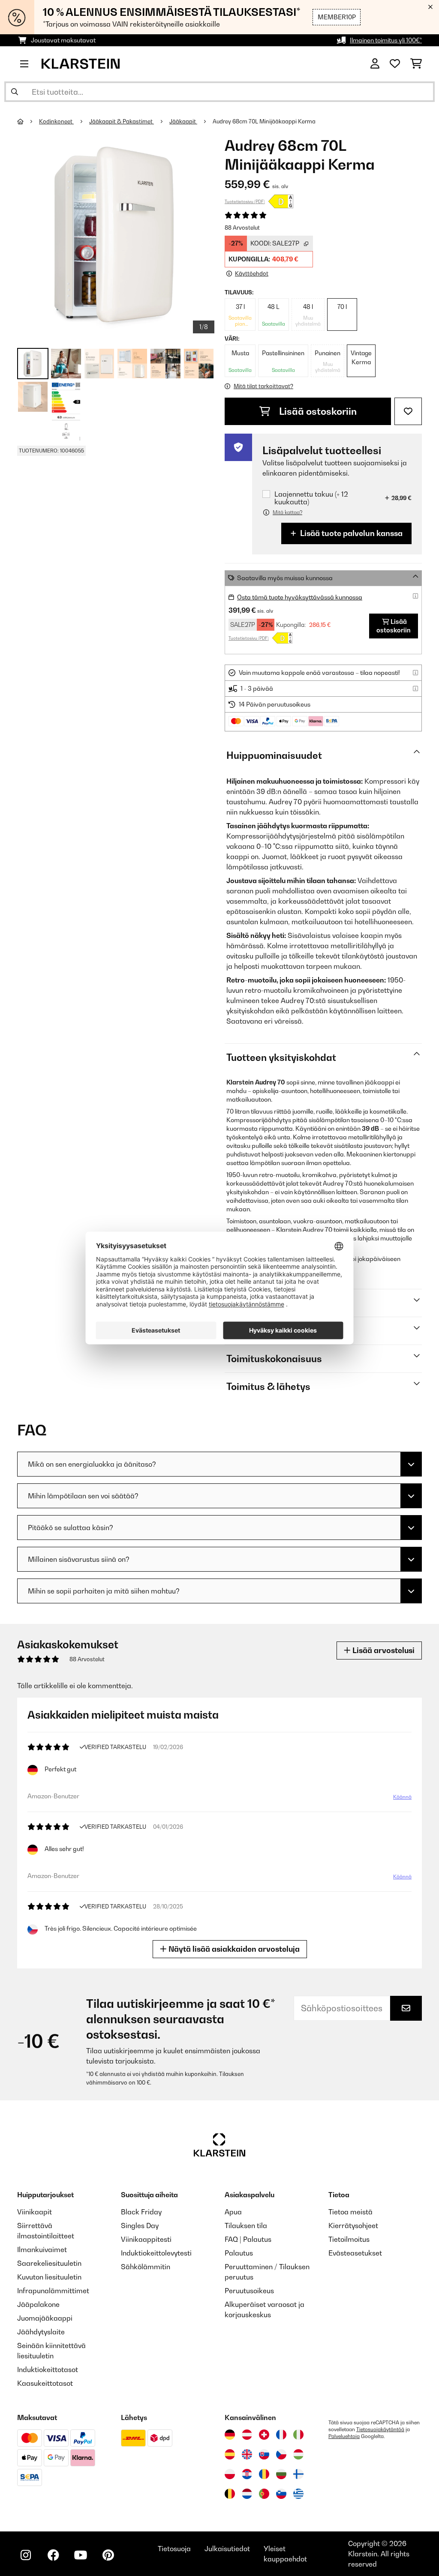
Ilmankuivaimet (42, 2250)
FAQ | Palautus (248, 2239)
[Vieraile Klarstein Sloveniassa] (281, 2494)
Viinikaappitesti (146, 2239)
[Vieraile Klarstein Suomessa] (298, 2474)
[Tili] (375, 64)
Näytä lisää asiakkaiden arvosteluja (233, 1949)
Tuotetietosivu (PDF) (245, 201)
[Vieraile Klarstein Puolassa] (230, 2474)
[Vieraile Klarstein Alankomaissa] (247, 2494)
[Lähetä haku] (15, 92)
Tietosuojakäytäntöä (380, 2429)
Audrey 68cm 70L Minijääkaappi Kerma (264, 121)
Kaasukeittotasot (45, 2383)
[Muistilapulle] (408, 411)
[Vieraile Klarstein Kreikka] (298, 2494)
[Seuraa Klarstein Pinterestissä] (108, 2555)
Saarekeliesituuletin (49, 2263)
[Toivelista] (395, 64)
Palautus (239, 2253)
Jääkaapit (183, 121)
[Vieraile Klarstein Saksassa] (230, 2435)
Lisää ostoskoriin (317, 411)
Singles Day (140, 2226)
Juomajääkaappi (45, 2318)
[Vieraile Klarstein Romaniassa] (264, 2474)
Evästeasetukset (355, 2253)
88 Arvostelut (242, 228)
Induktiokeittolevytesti (156, 2253)
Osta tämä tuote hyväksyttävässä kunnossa (300, 597)
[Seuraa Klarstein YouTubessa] (81, 2555)
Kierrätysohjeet (353, 2226)
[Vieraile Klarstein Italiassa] (298, 2435)
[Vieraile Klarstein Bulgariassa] (281, 2474)
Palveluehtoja (344, 2436)
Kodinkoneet (56, 121)
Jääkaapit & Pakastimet (122, 121)
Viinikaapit (35, 2212)
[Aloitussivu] (28, 121)
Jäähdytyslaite (41, 2332)
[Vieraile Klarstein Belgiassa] (230, 2494)
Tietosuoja (174, 2549)
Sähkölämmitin (146, 2267)
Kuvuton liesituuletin (49, 2277)
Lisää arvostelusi (383, 1650)
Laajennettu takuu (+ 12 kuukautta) (311, 498)
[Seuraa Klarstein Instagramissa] (26, 2555)
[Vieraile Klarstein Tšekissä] (281, 2454)
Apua (233, 2212)
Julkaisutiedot (227, 2549)
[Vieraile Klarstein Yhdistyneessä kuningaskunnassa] (247, 2454)
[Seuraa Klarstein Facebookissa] (53, 2555)
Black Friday (141, 2212)
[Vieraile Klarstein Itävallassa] (247, 2435)
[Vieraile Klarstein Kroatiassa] (247, 2474)
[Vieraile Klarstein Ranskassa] (281, 2435)
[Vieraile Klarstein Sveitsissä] (264, 2435)
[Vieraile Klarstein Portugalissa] (264, 2494)
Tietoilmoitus (349, 2239)
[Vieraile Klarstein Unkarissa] (298, 2454)
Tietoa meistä (350, 2212)
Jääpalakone (38, 2304)
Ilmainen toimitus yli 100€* (386, 40)
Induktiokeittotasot (48, 2369)
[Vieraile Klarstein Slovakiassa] (264, 2454)
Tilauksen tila (246, 2226)
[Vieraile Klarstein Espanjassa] (230, 2454)
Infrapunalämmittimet (53, 2291)
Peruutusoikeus (249, 2291)
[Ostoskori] (416, 64)
